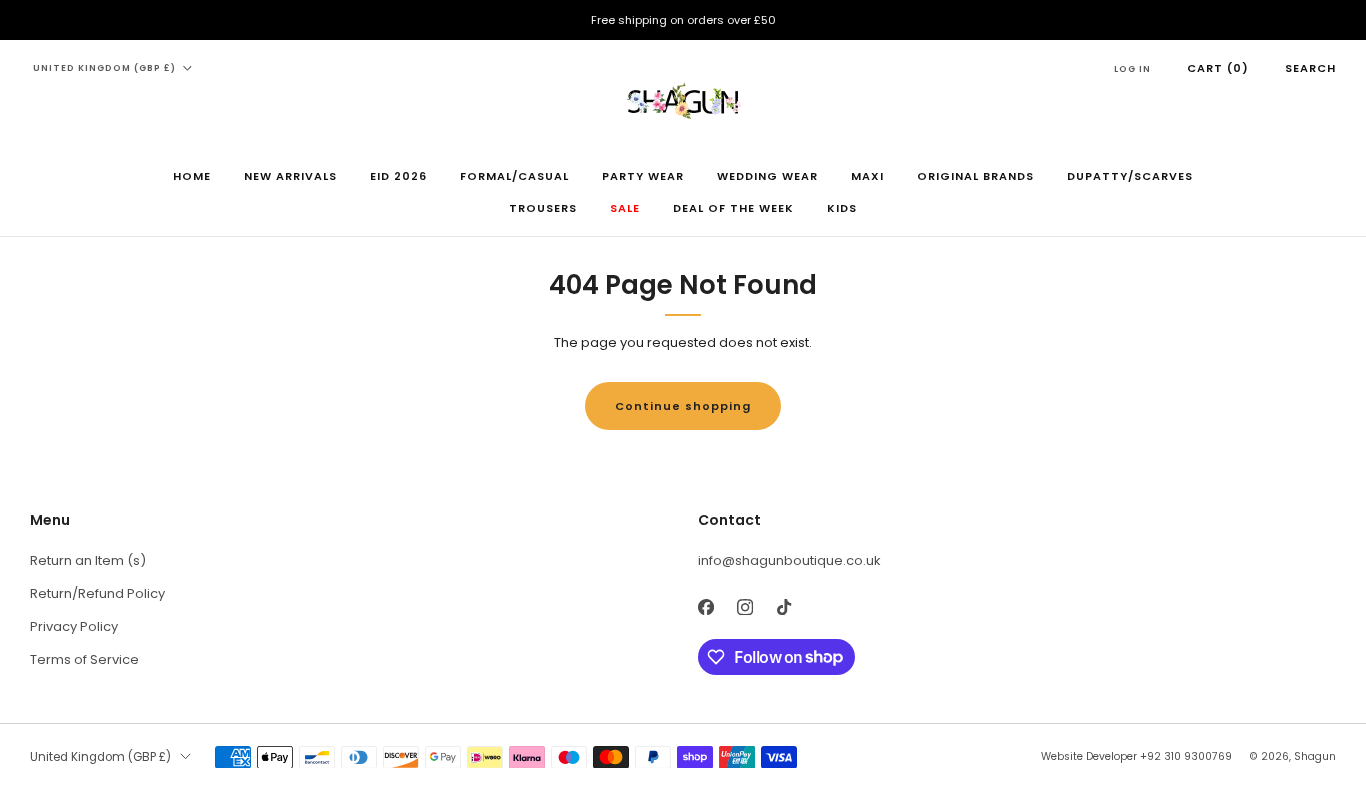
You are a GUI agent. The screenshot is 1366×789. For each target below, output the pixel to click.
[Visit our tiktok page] (783, 607)
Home (192, 176)
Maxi (867, 176)
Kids (842, 208)
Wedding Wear (767, 176)
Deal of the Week (733, 208)
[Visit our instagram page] (744, 607)
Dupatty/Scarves (1130, 176)
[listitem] (683, 20)
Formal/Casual (514, 176)
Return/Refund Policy (97, 593)
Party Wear (643, 176)
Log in (1132, 69)
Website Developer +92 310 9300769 (1136, 756)
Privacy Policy (74, 626)
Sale (625, 208)
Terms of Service (84, 659)
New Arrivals (290, 176)
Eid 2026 (398, 176)
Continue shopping (683, 406)
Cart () (1218, 68)
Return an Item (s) (88, 560)
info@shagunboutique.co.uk (789, 560)
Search (1310, 68)
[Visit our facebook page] (705, 607)
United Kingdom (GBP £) (104, 68)
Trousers (543, 208)
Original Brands (975, 176)
